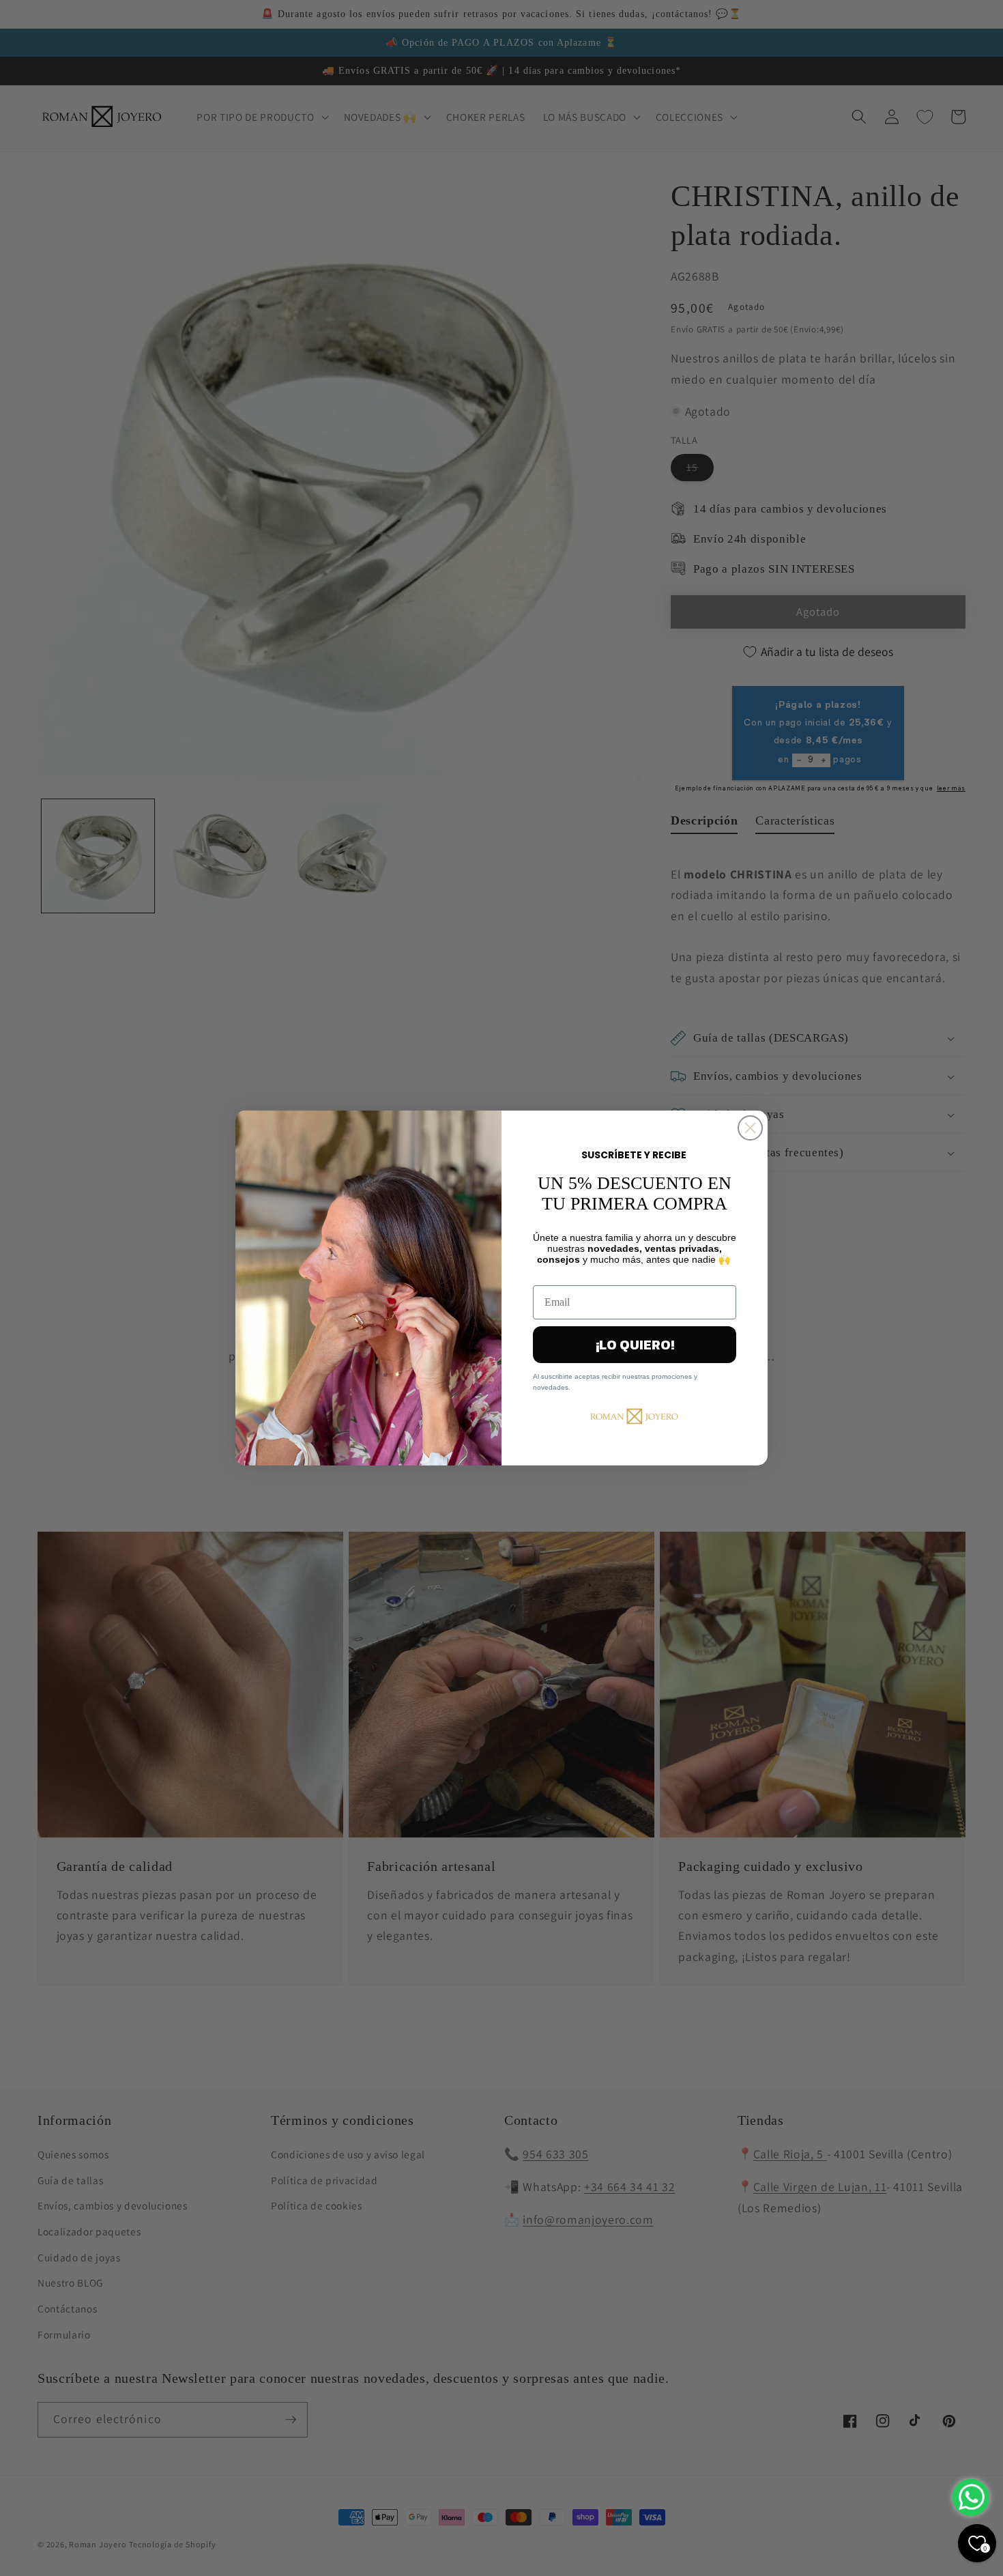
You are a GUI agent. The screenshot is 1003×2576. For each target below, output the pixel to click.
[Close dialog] (750, 1128)
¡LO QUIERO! (635, 1345)
